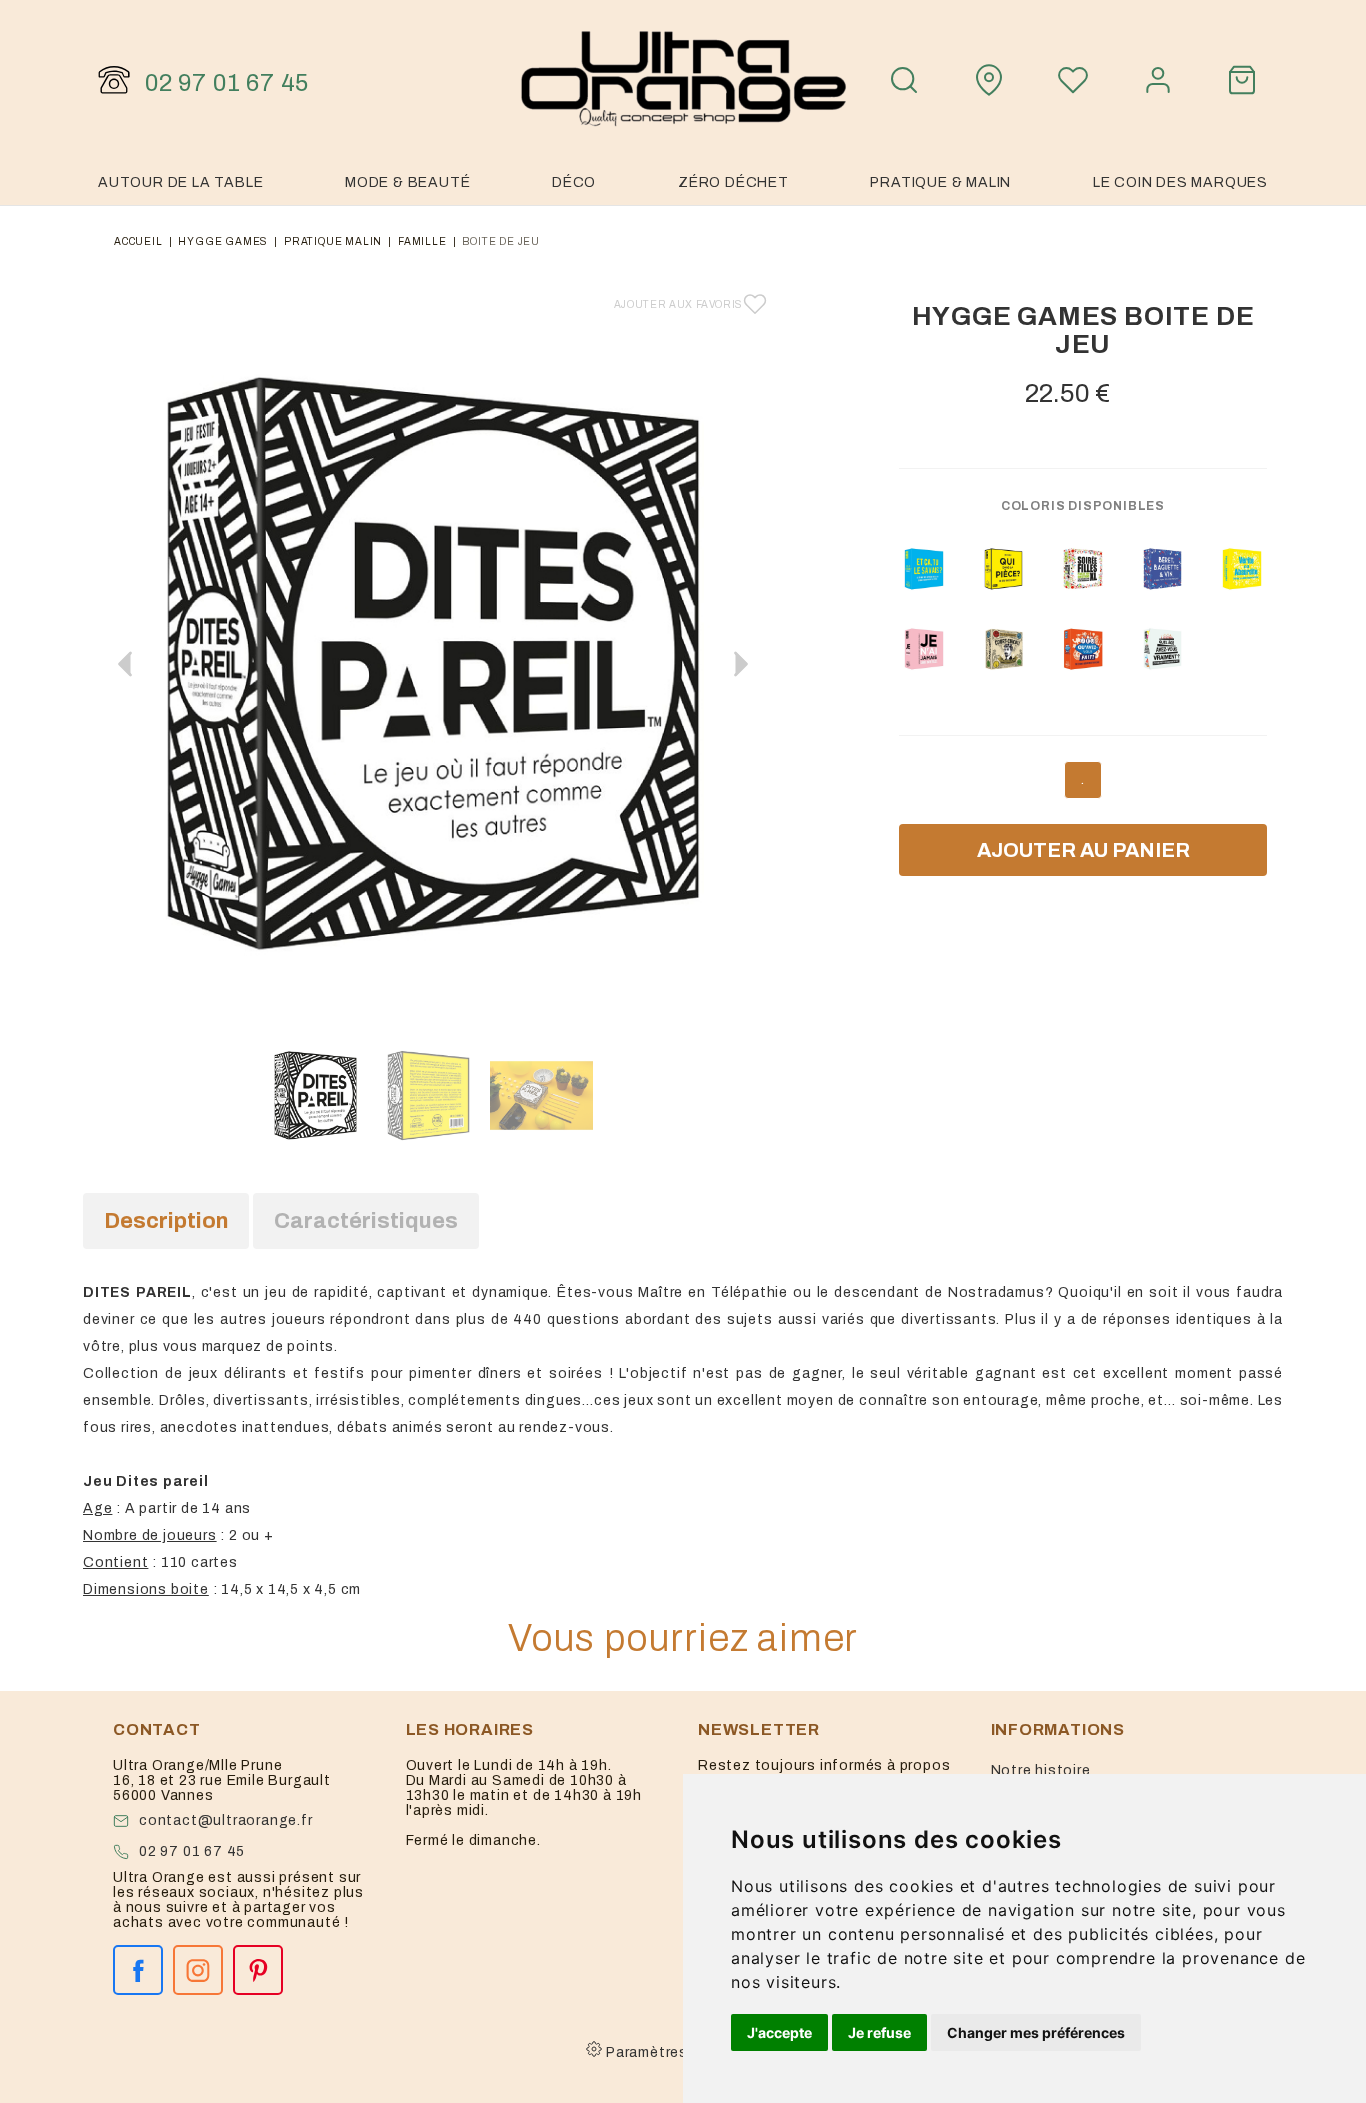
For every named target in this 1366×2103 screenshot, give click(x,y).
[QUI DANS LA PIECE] (1004, 569)
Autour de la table (180, 182)
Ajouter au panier (1083, 850)
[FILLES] (924, 649)
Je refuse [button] (879, 2032)
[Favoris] (1073, 80)
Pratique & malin (940, 182)
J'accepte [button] (779, 2032)
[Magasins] (989, 80)
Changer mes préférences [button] (1036, 2032)
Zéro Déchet (733, 182)
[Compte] (1158, 80)
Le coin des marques (1180, 182)
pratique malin (333, 241)
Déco (574, 182)
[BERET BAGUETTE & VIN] (1163, 569)
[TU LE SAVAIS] (924, 569)
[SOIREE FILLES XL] (1083, 569)
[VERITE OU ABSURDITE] (1242, 569)
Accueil (138, 241)
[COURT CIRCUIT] (1004, 649)
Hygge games (223, 241)
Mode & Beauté (407, 182)
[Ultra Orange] (683, 80)
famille (422, 241)
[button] (741, 664)
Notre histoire (1041, 1770)
